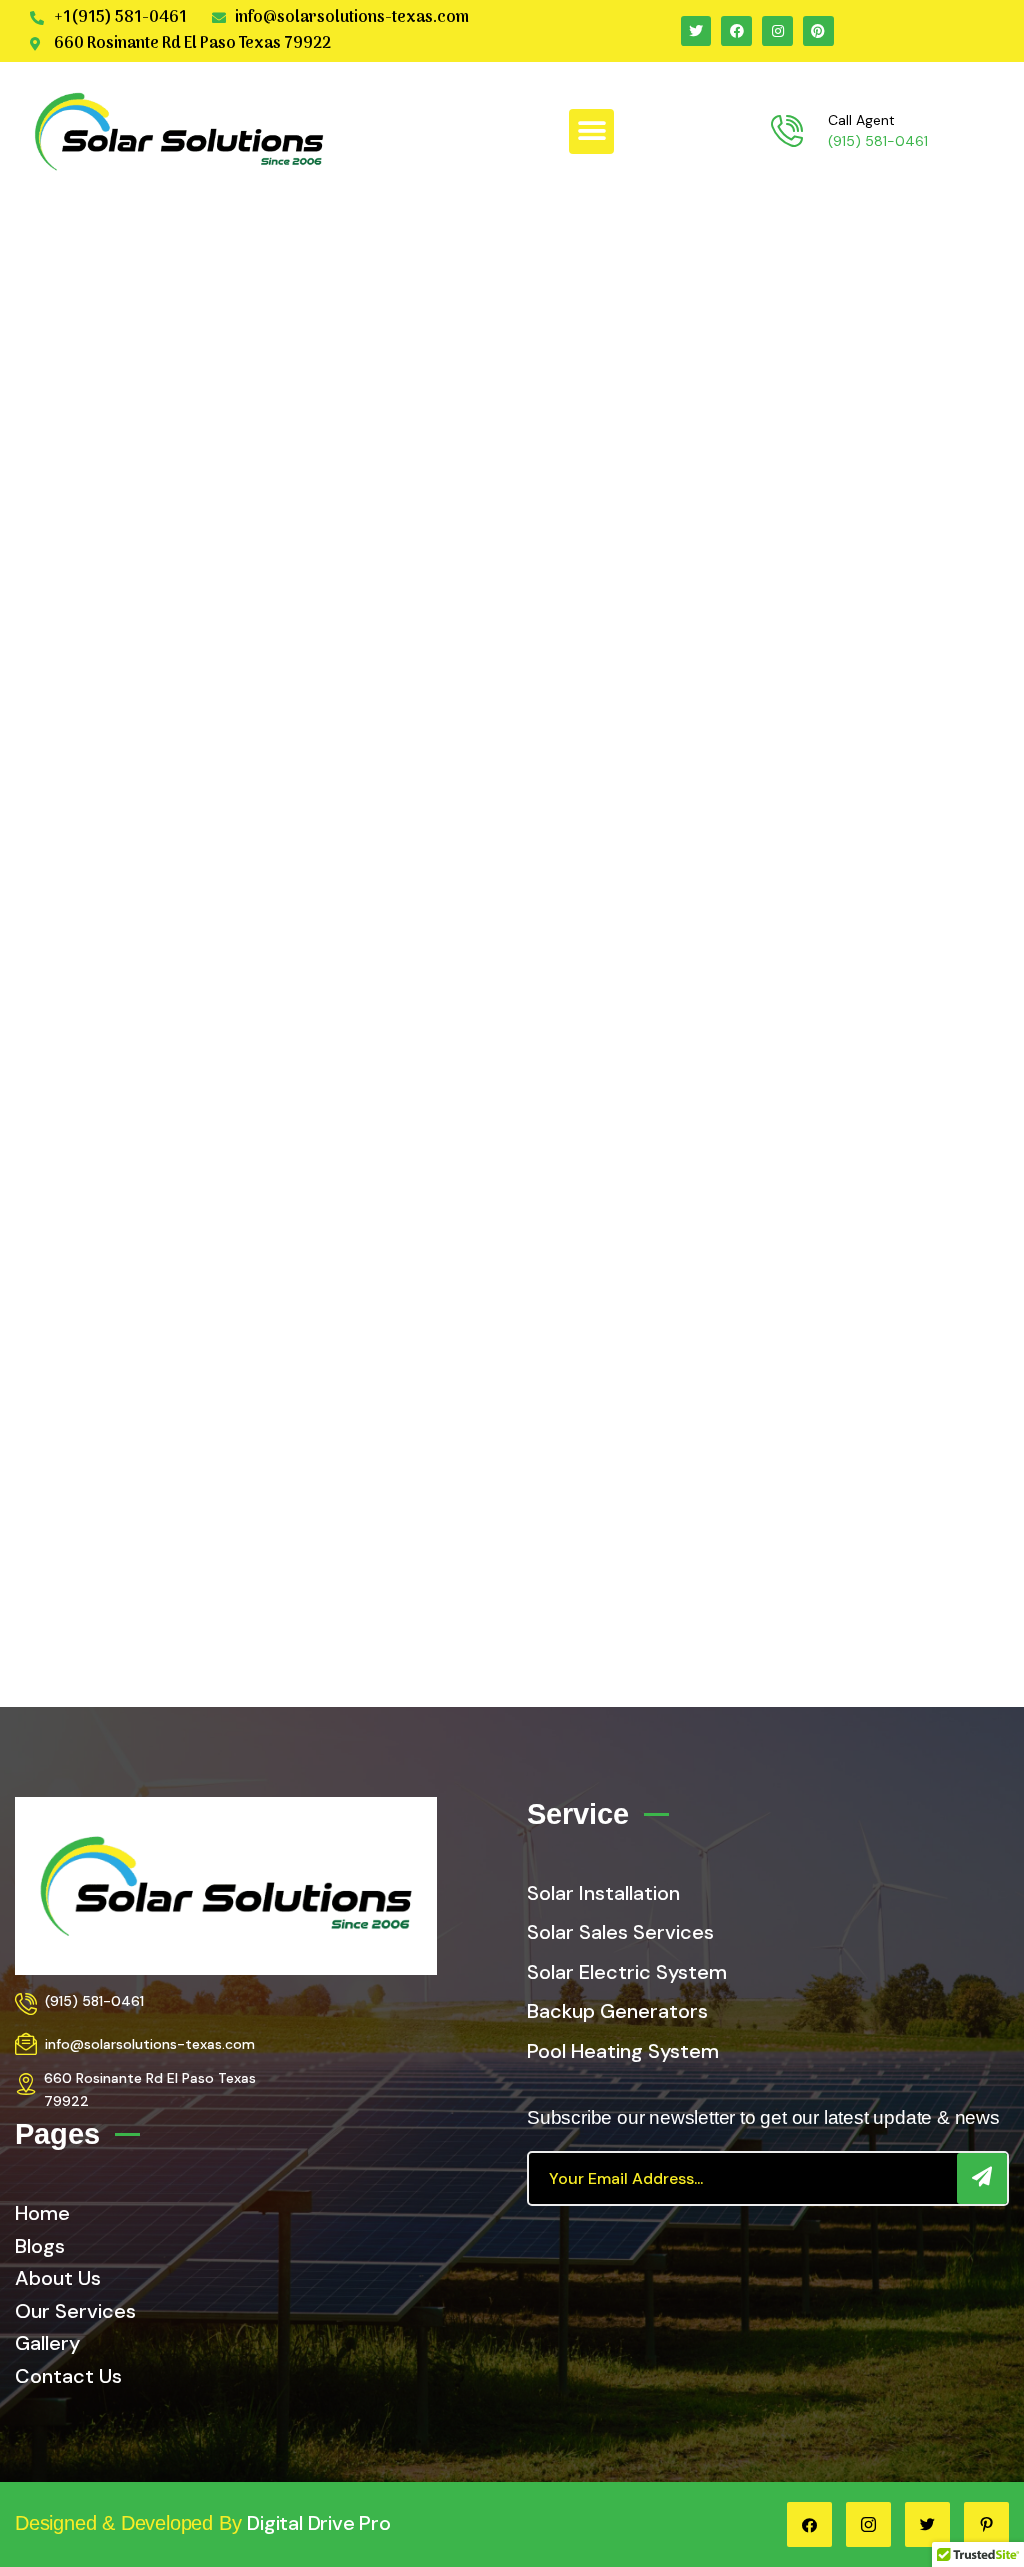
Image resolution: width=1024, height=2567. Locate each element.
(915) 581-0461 (878, 141)
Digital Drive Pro (319, 2523)
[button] (591, 131)
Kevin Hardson (512, 1564)
